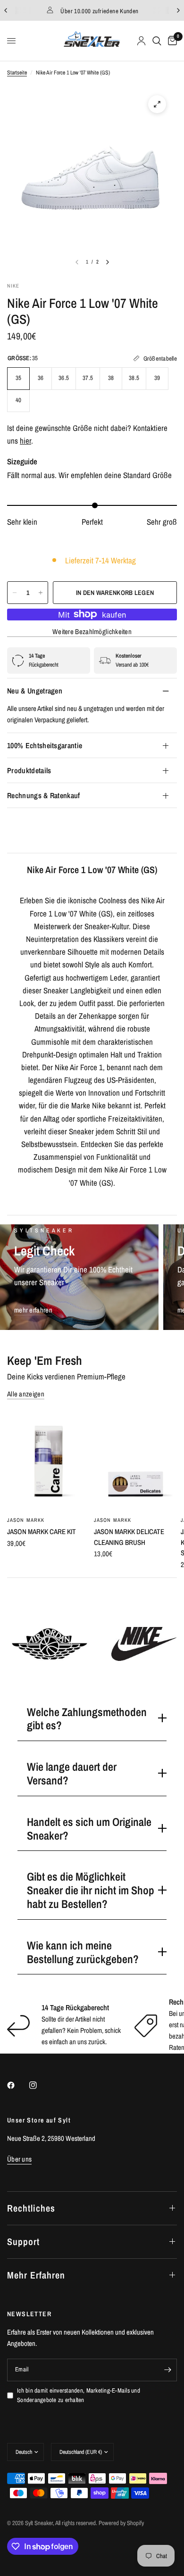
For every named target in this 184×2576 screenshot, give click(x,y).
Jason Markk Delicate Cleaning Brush (129, 1537)
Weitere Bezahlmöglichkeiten (92, 632)
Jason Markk (26, 1520)
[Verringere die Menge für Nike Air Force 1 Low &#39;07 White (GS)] (15, 593)
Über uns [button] (19, 2159)
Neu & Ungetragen (35, 691)
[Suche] (157, 41)
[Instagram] (40, 2085)
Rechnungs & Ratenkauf (44, 795)
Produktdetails (29, 770)
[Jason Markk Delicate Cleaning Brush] (135, 1461)
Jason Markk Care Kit (42, 1532)
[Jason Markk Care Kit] (49, 1461)
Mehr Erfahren (36, 2275)
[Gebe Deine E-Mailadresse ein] (167, 2370)
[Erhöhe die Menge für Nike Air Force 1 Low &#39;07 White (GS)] (41, 593)
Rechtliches (31, 2208)
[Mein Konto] (141, 41)
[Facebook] (17, 2085)
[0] (171, 41)
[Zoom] (157, 104)
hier (25, 441)
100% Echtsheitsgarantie (45, 745)
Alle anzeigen (26, 1394)
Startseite (17, 73)
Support (23, 2242)
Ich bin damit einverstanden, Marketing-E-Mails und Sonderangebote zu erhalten (79, 2395)
